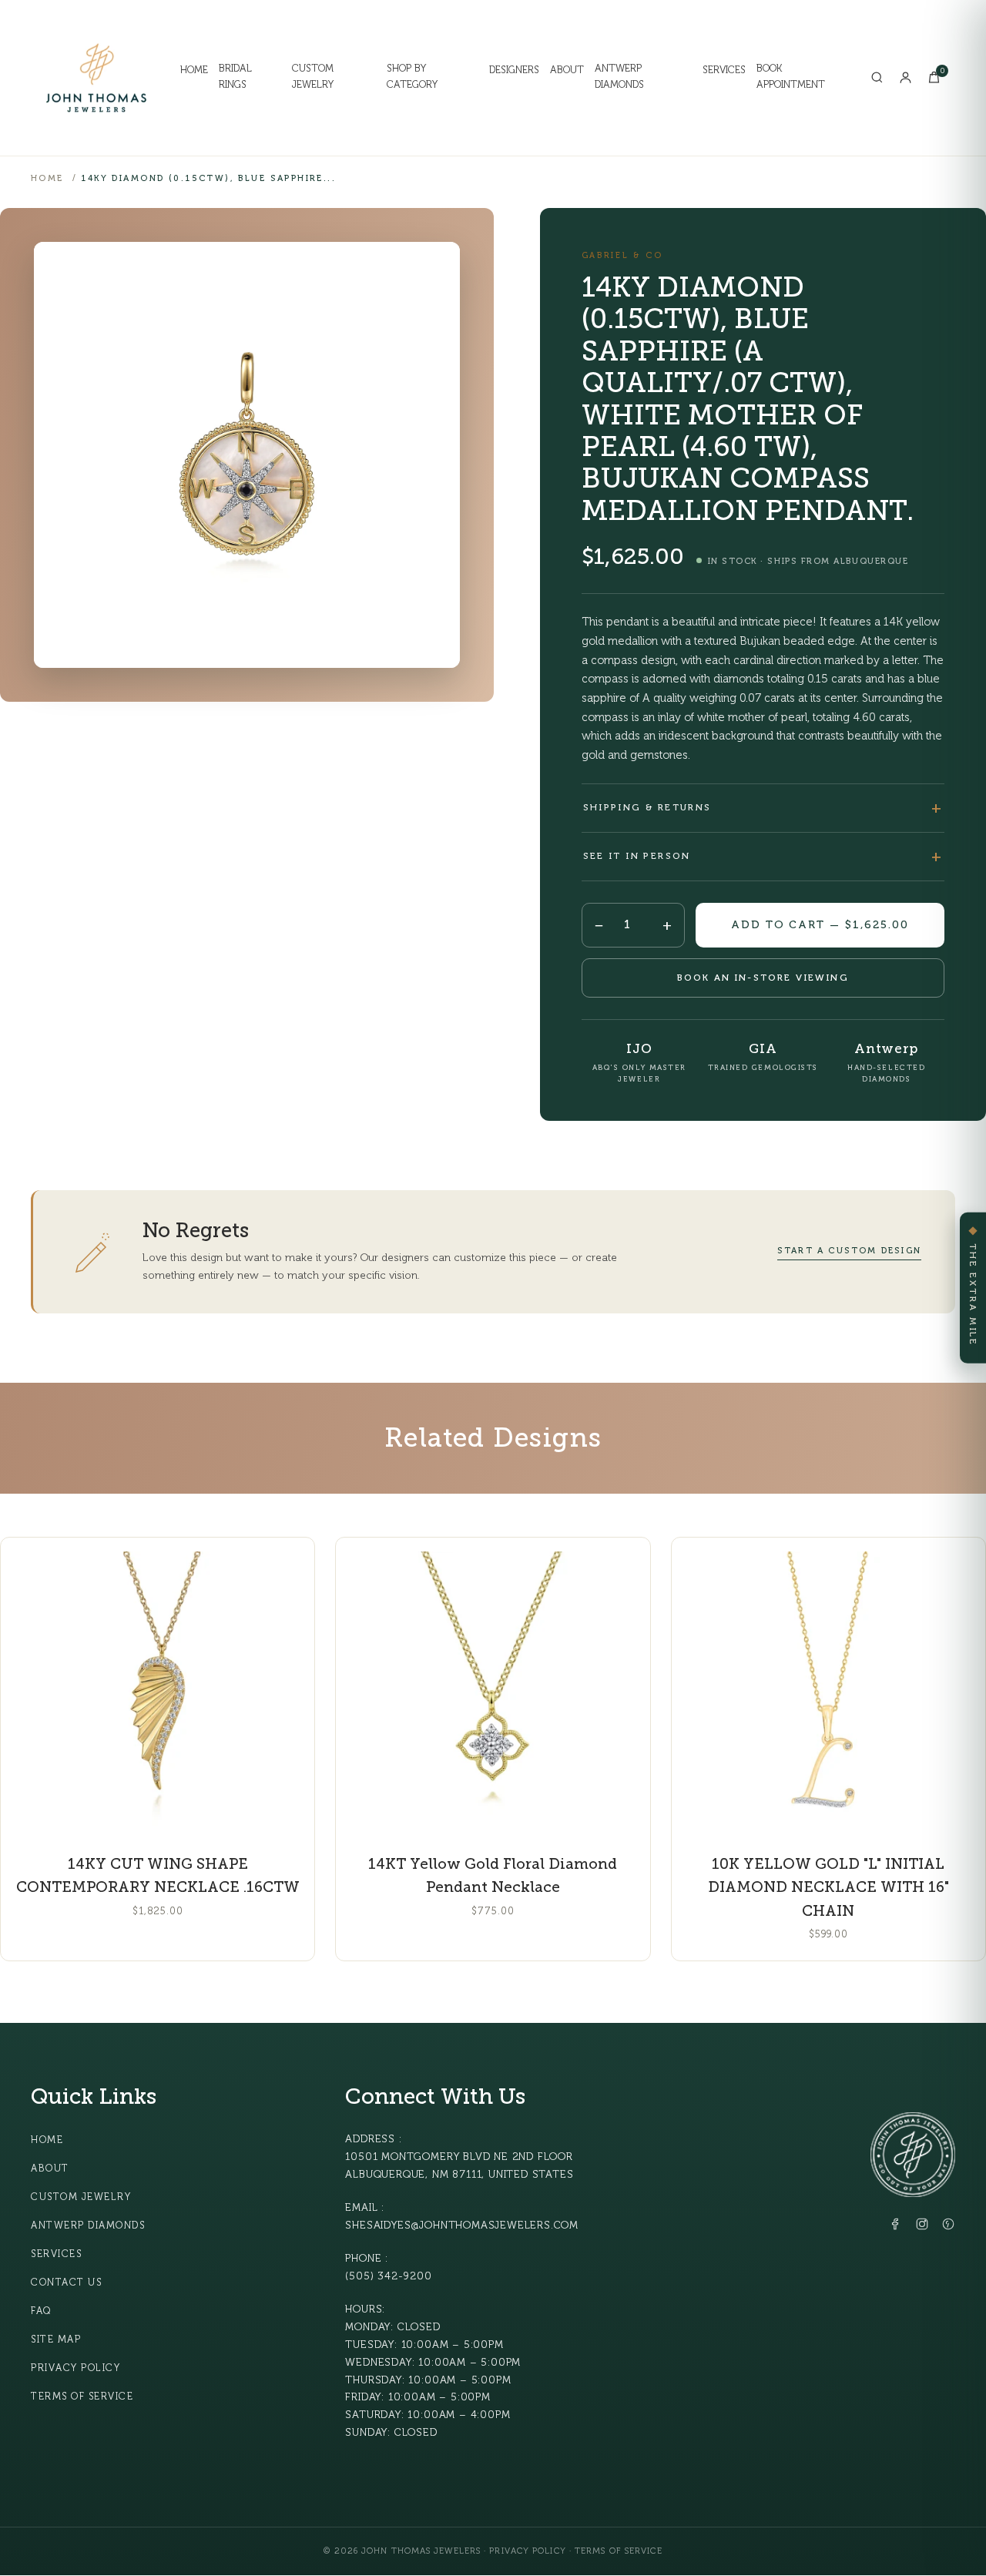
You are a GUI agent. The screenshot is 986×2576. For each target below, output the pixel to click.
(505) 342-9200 (388, 2276)
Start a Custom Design (849, 1251)
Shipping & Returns (647, 807)
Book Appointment (791, 77)
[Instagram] (922, 2227)
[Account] (906, 77)
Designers (514, 70)
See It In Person (637, 856)
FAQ (41, 2311)
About (567, 70)
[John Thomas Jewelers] (96, 78)
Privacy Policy (75, 2368)
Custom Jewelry (313, 77)
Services (724, 70)
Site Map (56, 2340)
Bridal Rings (235, 77)
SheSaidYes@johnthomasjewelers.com (462, 2225)
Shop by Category (412, 77)
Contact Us (66, 2283)
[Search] (877, 77)
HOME (47, 178)
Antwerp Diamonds (619, 77)
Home (194, 70)
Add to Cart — (820, 925)
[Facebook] (896, 2227)
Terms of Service (82, 2397)
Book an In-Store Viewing (763, 978)
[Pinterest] (948, 2227)
